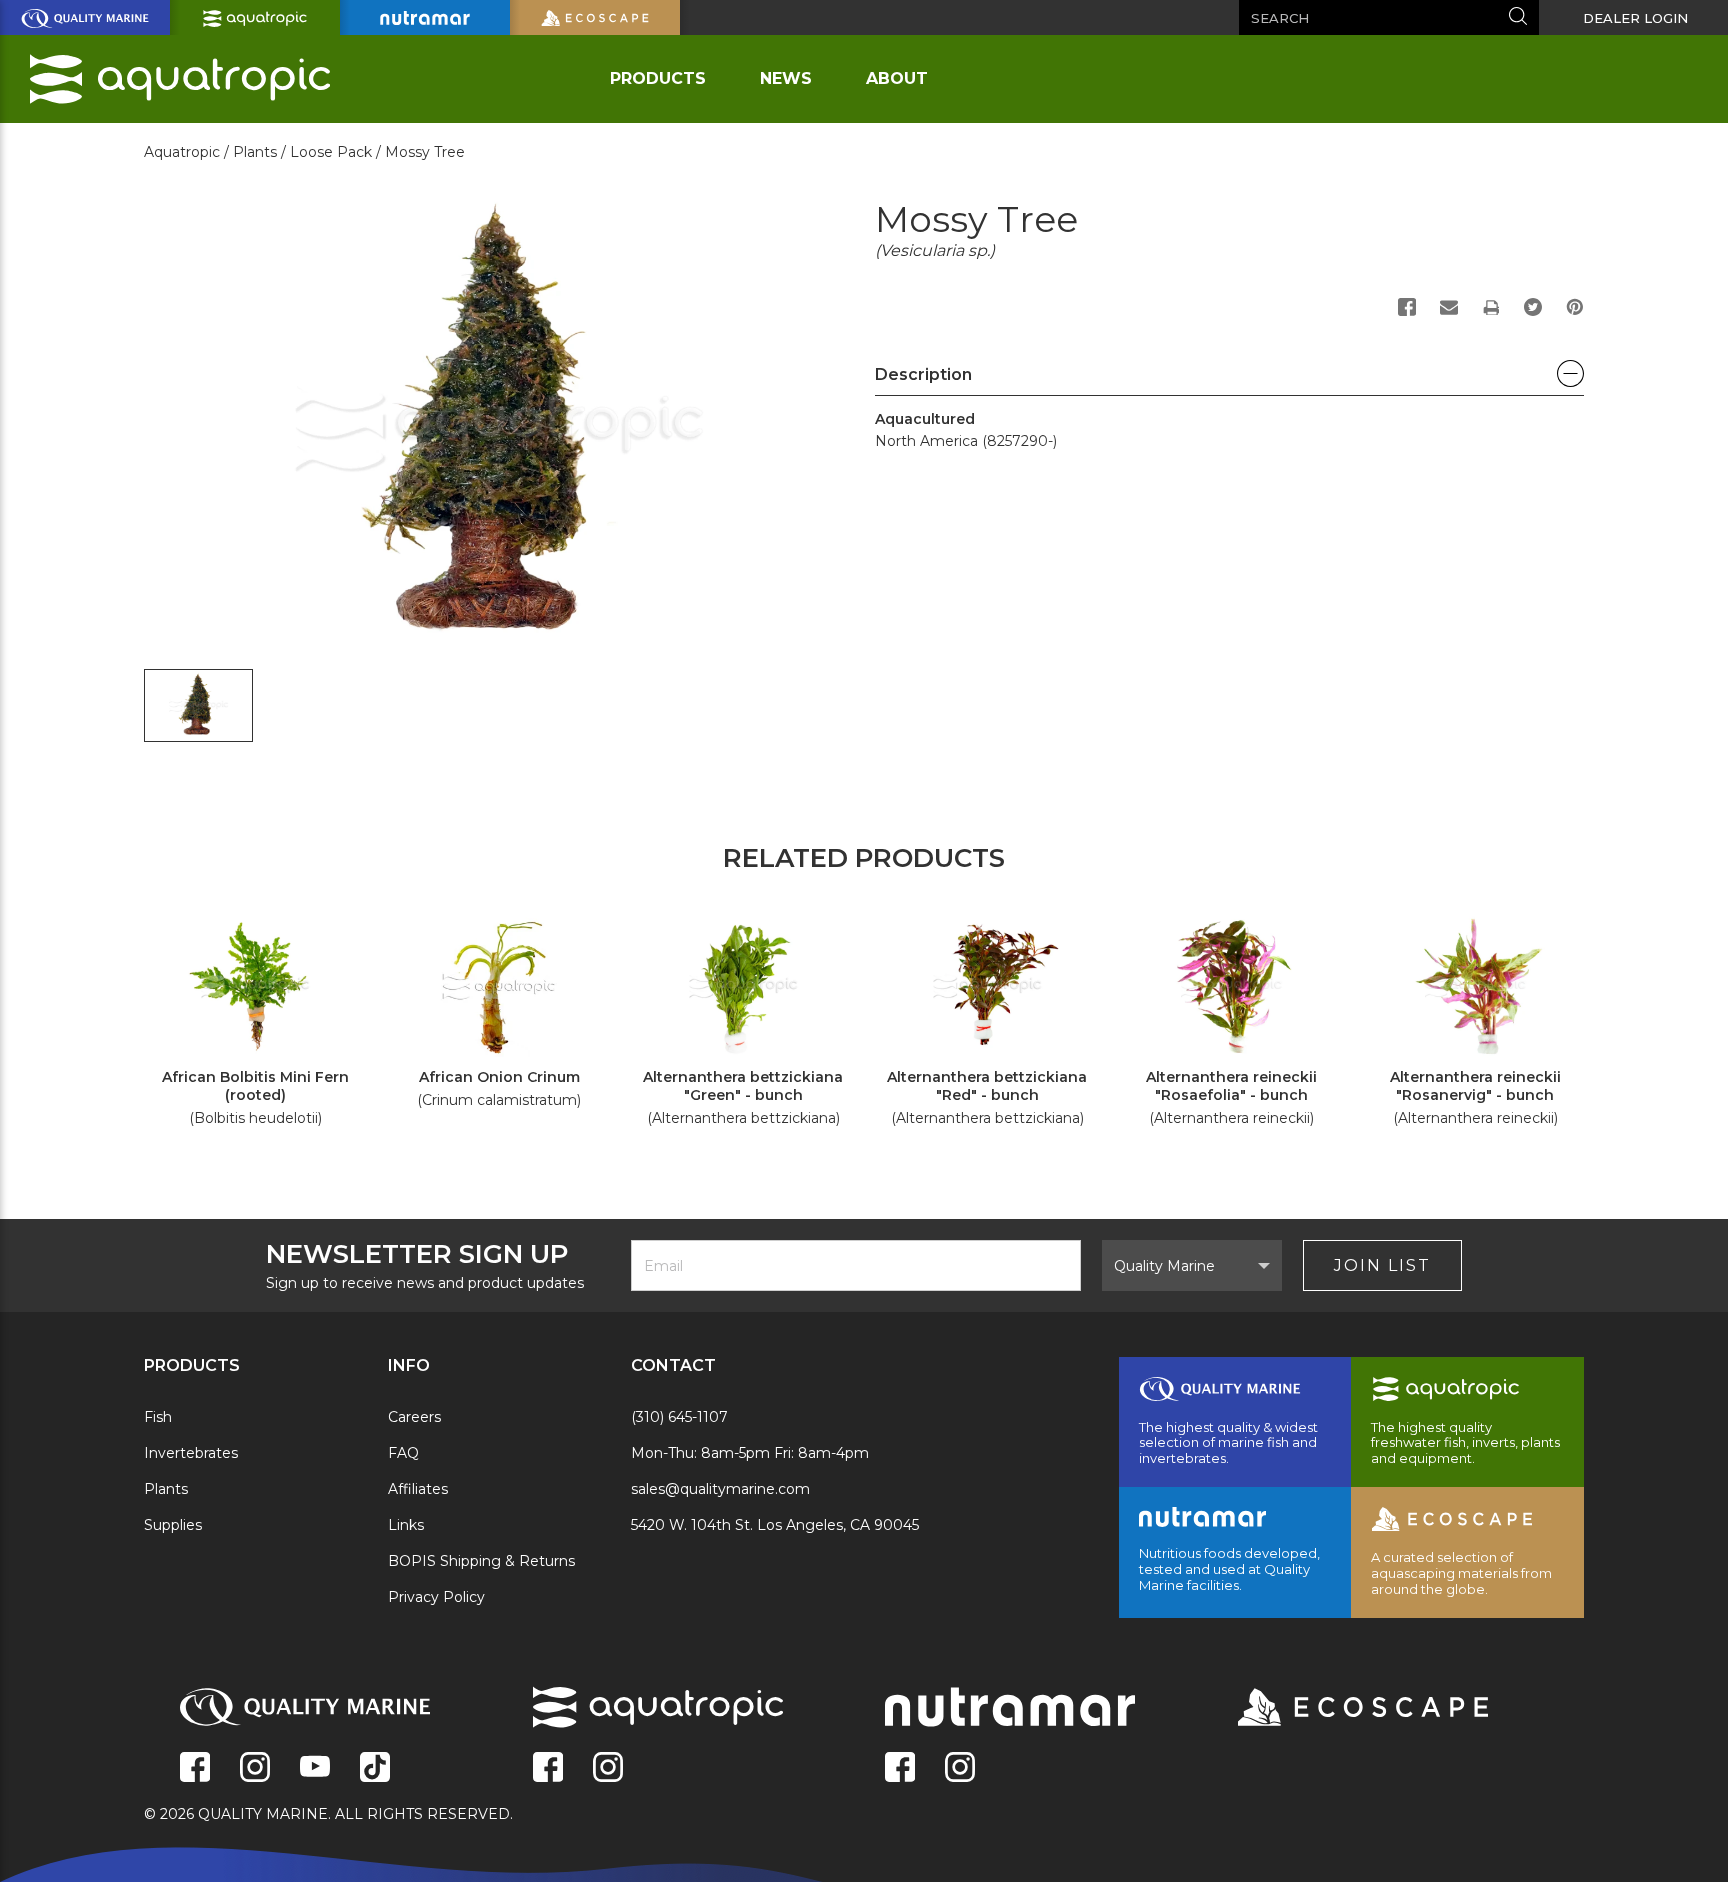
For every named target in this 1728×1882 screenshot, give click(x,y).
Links (406, 1525)
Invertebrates (191, 1453)
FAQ (403, 1453)
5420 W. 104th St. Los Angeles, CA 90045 (775, 1525)
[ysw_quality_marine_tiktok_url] (375, 1769)
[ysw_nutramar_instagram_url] (960, 1769)
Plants (166, 1489)
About (897, 78)
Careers (414, 1417)
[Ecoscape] (1338, 1709)
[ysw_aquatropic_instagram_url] (608, 1769)
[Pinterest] (1575, 307)
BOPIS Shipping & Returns (481, 1561)
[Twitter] (1533, 307)
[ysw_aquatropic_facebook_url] (548, 1769)
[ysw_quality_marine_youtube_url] (315, 1769)
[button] (1229, 380)
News (786, 78)
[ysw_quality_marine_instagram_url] (255, 1769)
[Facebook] (1407, 307)
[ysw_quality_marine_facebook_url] (195, 1769)
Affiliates (418, 1489)
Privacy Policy (436, 1597)
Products (658, 78)
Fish (158, 1417)
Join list (1382, 1265)
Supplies (173, 1525)
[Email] (1449, 307)
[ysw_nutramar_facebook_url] (900, 1769)
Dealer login (1635, 18)
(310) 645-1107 (679, 1417)
